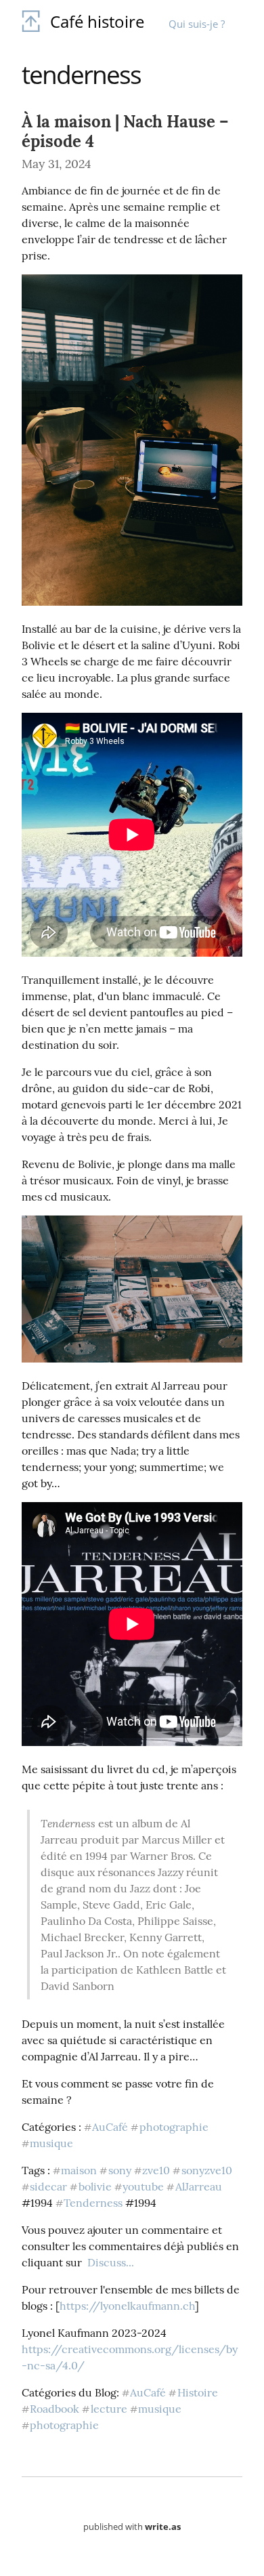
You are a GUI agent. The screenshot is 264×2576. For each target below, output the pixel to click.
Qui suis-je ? (197, 24)
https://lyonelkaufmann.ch (127, 2306)
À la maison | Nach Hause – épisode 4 (125, 131)
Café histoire (97, 21)
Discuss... (111, 2262)
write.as (163, 2527)
